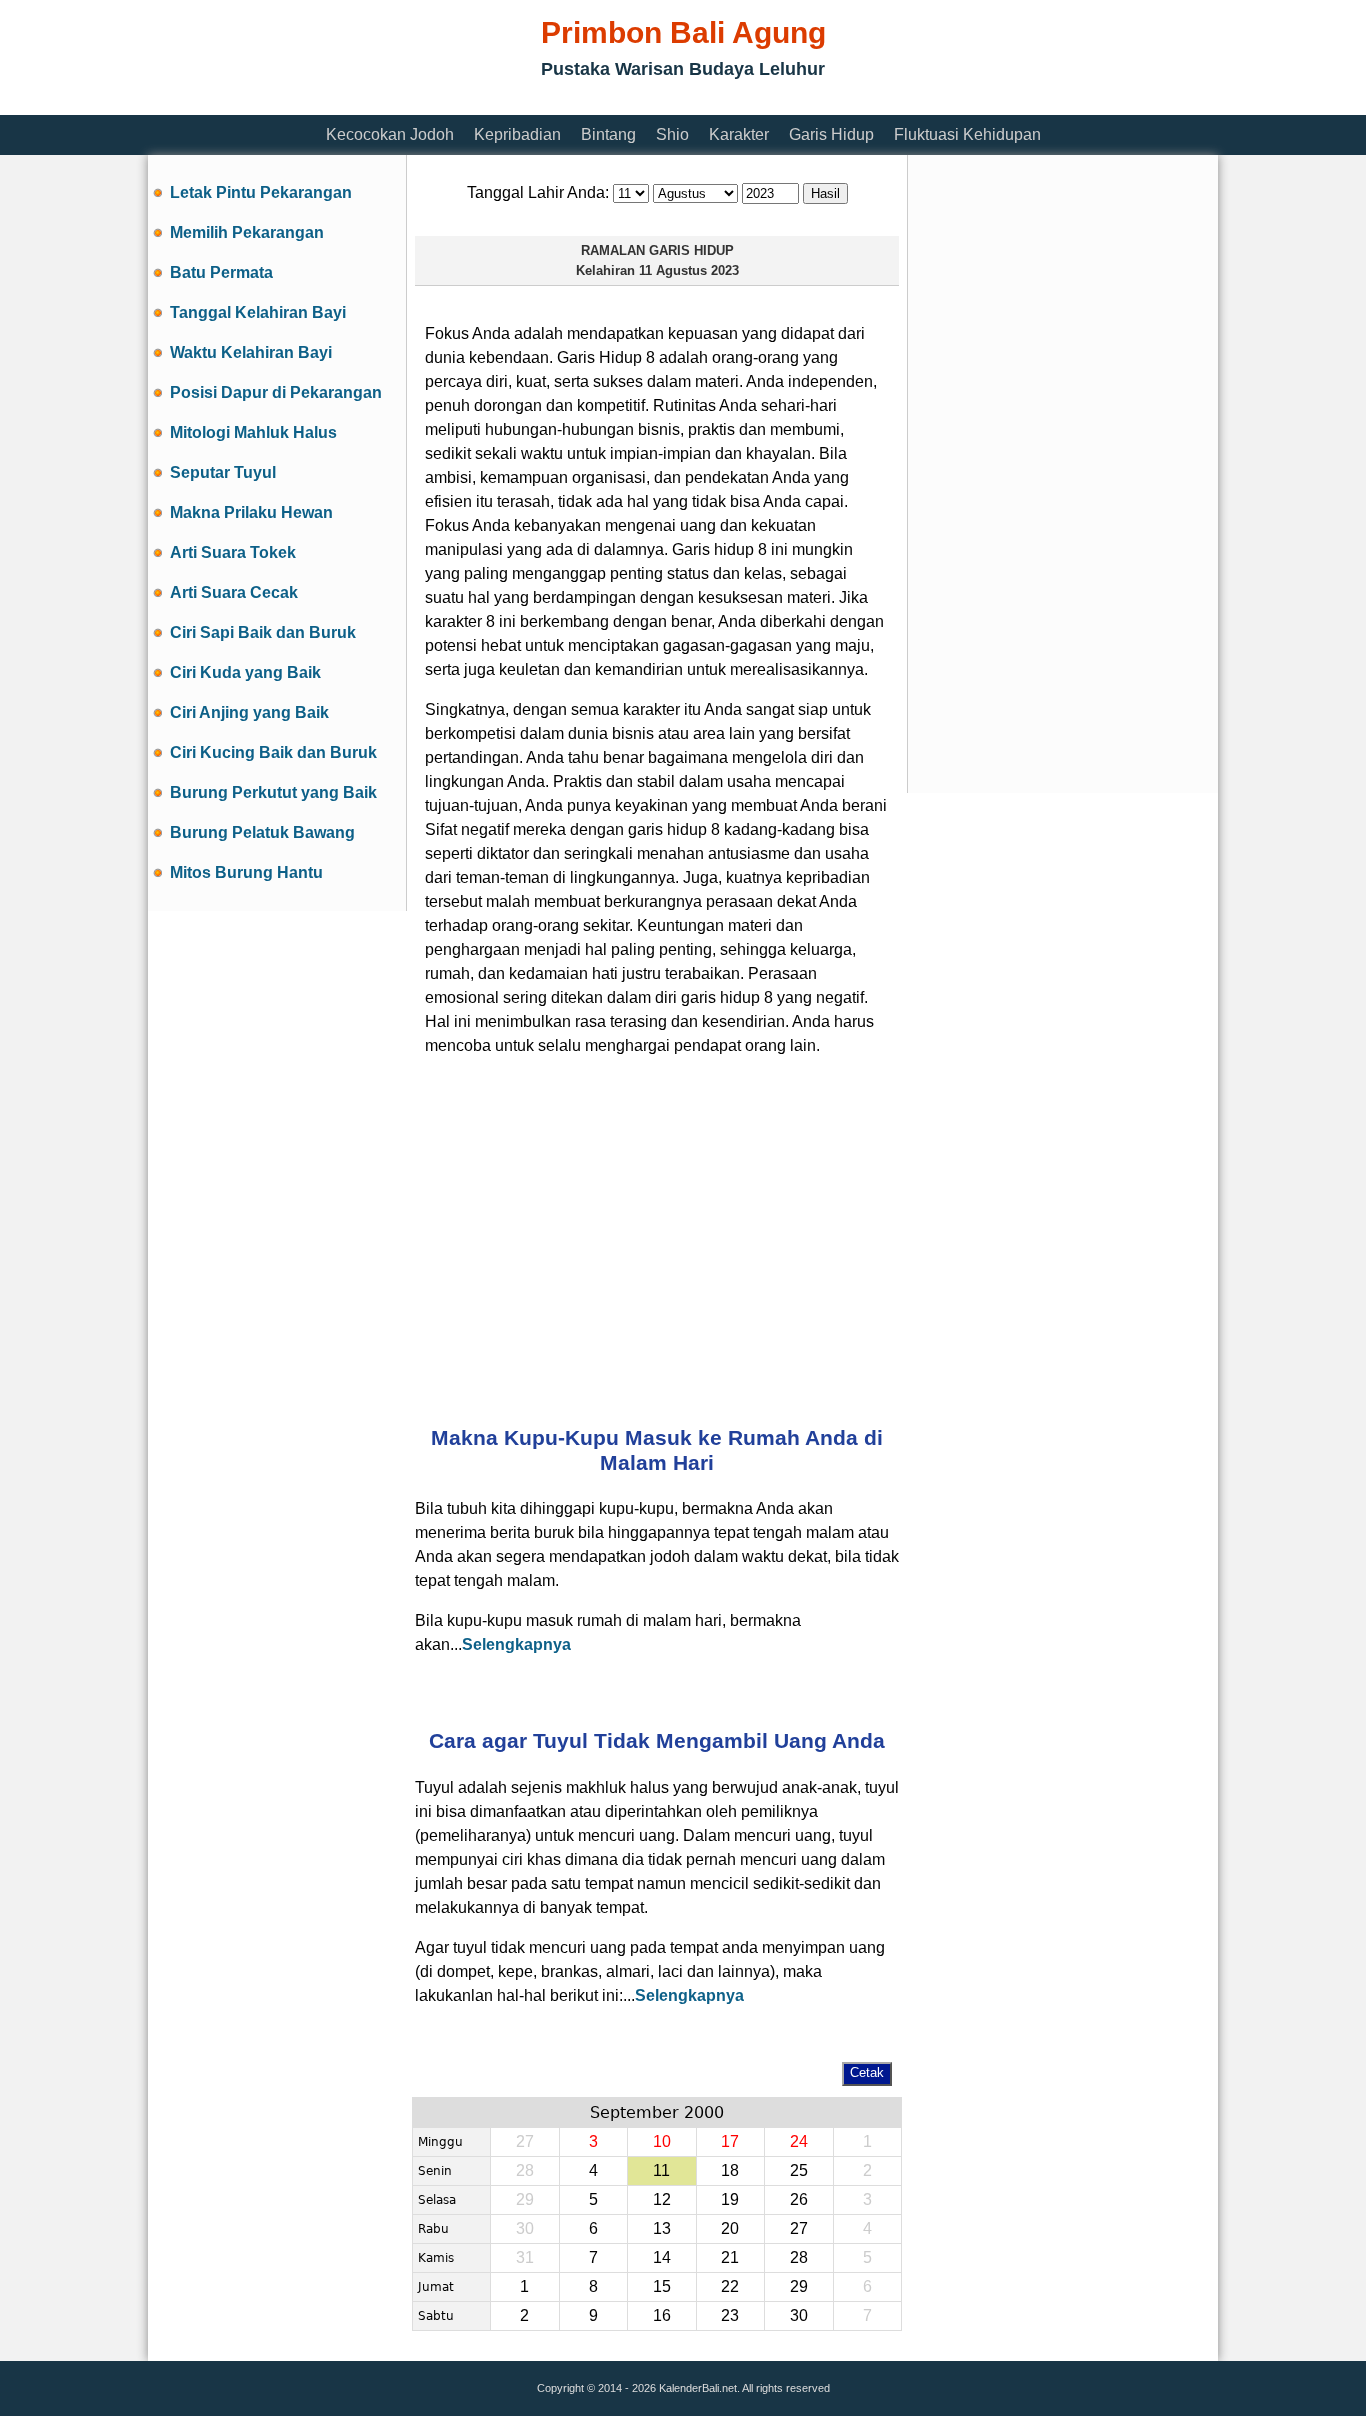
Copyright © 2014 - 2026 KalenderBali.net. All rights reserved (683, 2388)
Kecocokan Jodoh (390, 134)
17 (730, 2141)
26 (799, 2199)
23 (730, 2315)
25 (799, 2170)
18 (730, 2170)
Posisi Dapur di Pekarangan (276, 392)
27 (799, 2228)
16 (662, 2315)
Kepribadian (517, 134)
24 (799, 2141)
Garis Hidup (831, 134)
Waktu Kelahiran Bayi (251, 352)
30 (799, 2315)
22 (730, 2286)
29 (799, 2286)
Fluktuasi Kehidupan (967, 134)
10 (662, 2141)
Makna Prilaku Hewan (251, 512)
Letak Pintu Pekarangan (261, 192)
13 (662, 2228)
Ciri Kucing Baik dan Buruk (273, 752)
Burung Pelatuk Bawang (262, 832)
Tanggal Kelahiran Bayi (258, 312)
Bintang (608, 134)
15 (662, 2286)
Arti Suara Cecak (234, 592)
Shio (672, 134)
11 (661, 2170)
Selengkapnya (516, 1644)
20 (730, 2228)
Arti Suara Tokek (233, 552)
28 (799, 2257)
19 (730, 2199)
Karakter (739, 134)
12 (662, 2199)
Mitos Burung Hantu (246, 872)
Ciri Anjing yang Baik (249, 712)
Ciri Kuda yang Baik (245, 672)
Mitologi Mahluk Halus (253, 432)
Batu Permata (221, 272)
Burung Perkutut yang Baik (273, 792)
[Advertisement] (512, 102)
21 (730, 2257)
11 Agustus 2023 (689, 270)
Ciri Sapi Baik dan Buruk (263, 632)
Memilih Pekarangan (247, 232)
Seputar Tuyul (223, 472)
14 (662, 2257)
